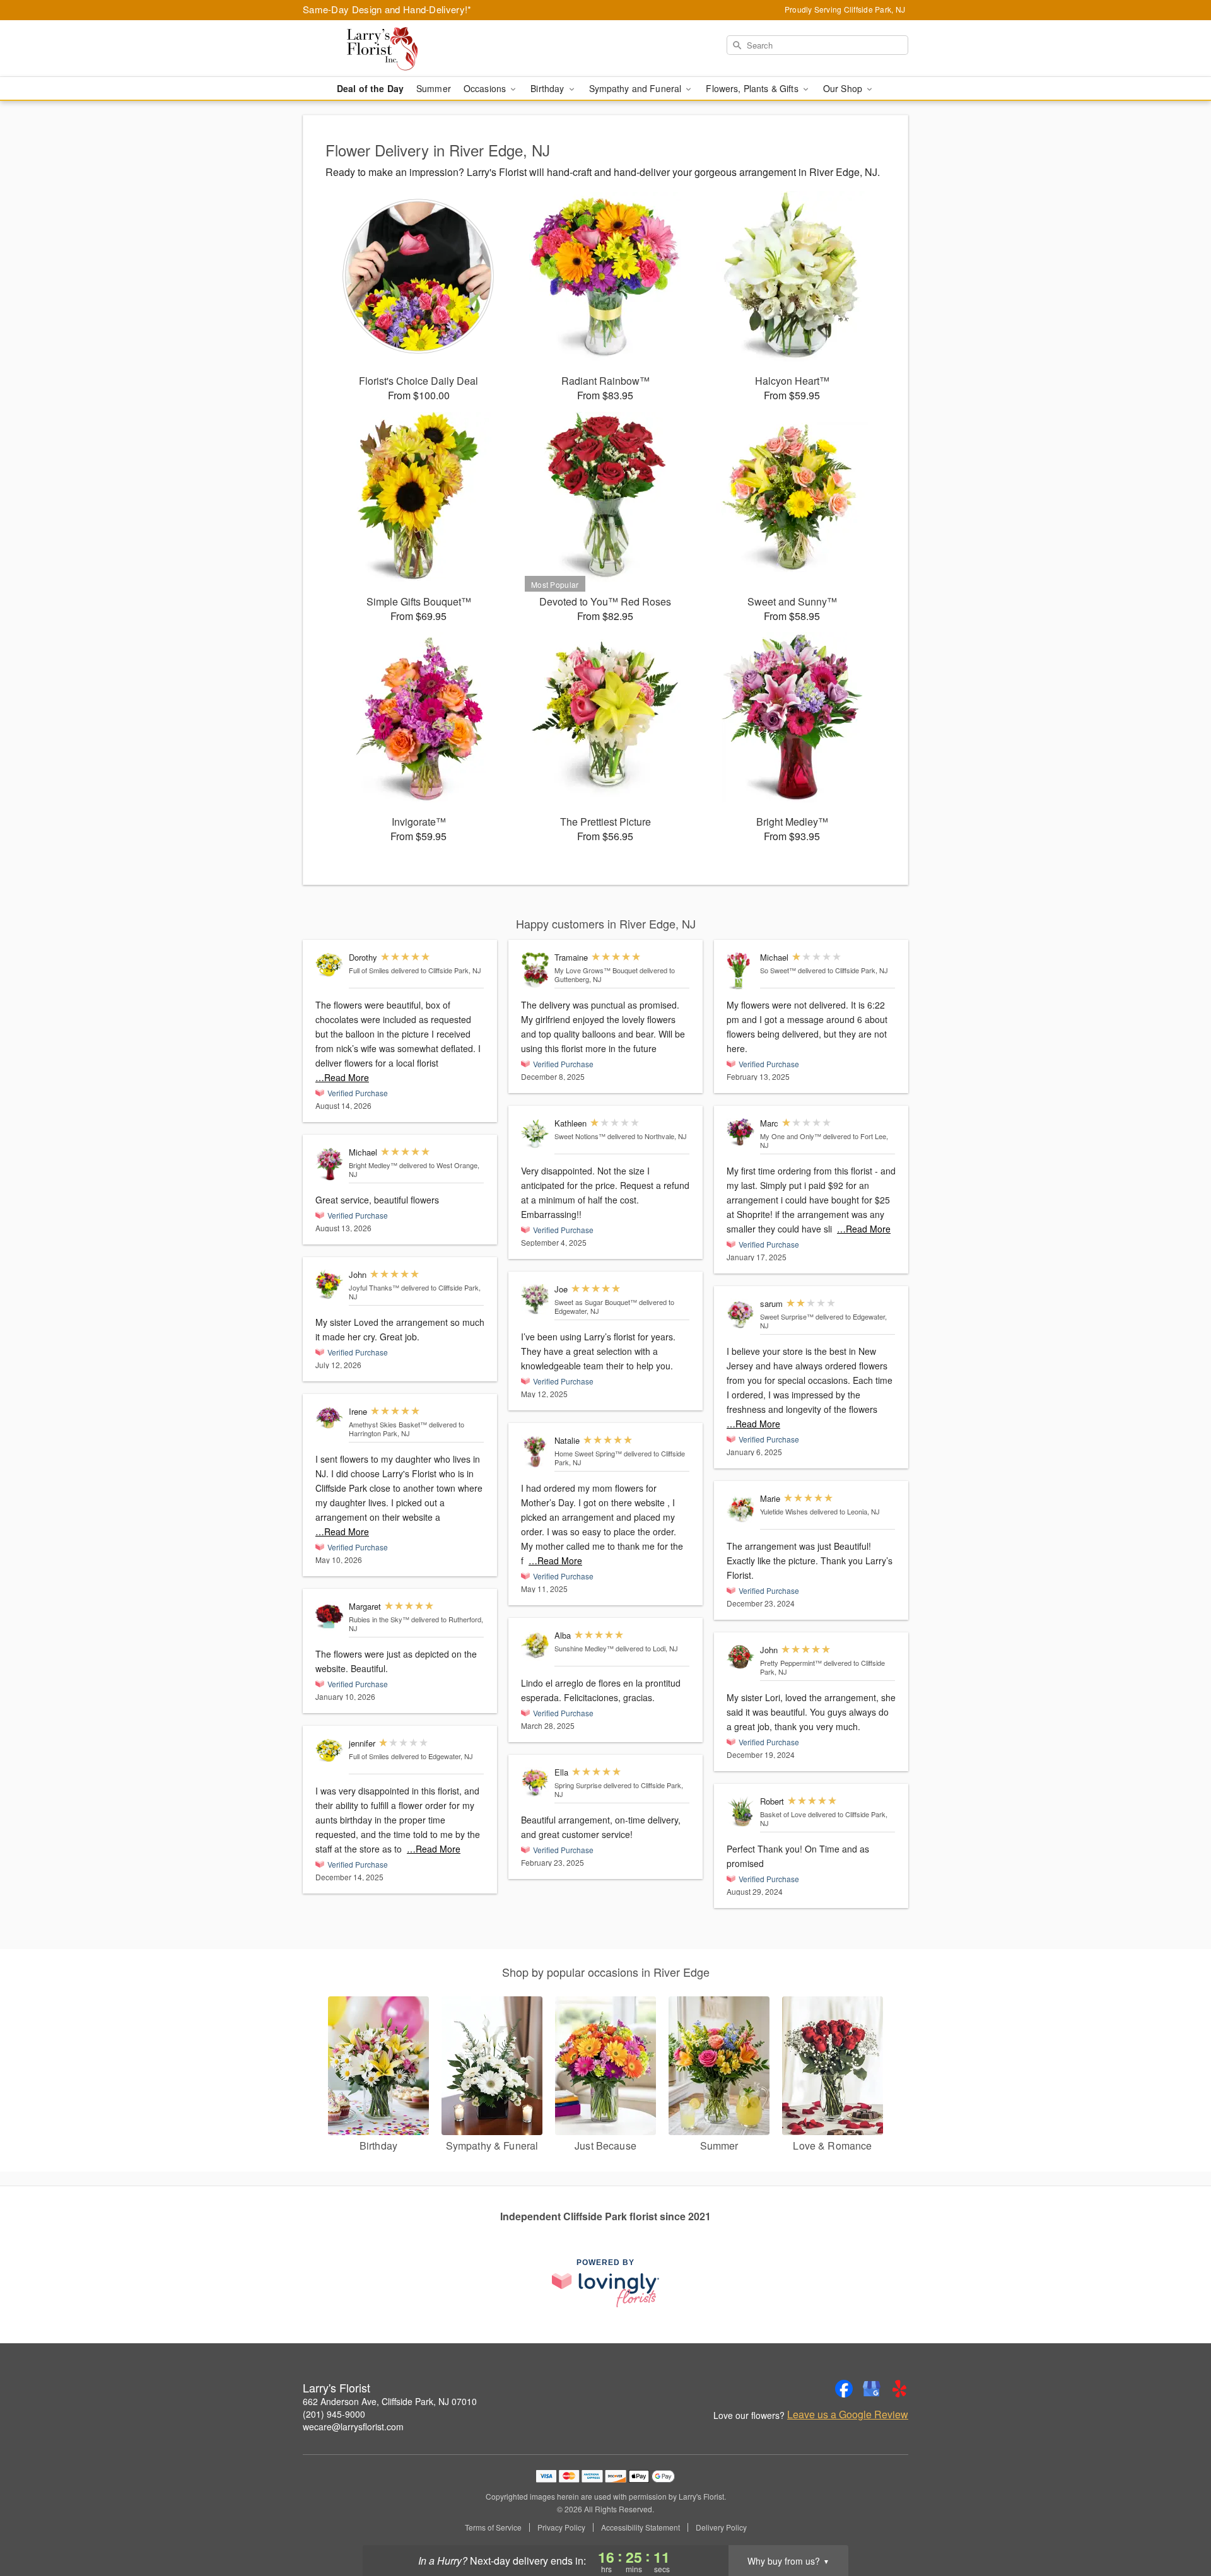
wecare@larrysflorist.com (353, 2427)
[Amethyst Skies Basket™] (329, 1419)
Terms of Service (493, 2527)
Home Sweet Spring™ (588, 1453)
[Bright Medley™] (329, 1164)
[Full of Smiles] (329, 964)
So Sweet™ (778, 970)
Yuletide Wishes (784, 1511)
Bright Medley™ (373, 1165)
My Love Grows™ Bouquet (596, 970)
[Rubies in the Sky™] (329, 1617)
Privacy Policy (561, 2527)
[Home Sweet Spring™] (535, 1452)
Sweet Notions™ (580, 1136)
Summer (434, 88)
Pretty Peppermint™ (791, 1663)
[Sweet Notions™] (535, 1134)
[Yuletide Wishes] (740, 1509)
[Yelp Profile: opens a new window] (899, 2389)
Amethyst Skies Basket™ (388, 1424)
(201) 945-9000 (334, 2414)
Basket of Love (783, 1814)
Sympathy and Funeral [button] (637, 88)
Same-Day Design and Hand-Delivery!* (387, 9)
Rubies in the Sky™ (379, 1619)
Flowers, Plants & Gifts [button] (753, 88)
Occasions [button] (486, 88)
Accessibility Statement (641, 2527)
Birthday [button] (548, 88)
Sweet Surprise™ (787, 1316)
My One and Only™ (791, 1136)
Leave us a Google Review (848, 2415)
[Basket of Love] (740, 1812)
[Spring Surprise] (535, 1783)
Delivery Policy (721, 2527)
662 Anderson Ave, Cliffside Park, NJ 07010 (390, 2401)
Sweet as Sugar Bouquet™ (596, 1302)
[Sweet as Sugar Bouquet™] (535, 1300)
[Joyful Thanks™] (329, 1285)
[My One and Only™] (740, 1133)
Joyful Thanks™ (374, 1287)
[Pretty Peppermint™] (740, 1657)
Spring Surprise (578, 1785)
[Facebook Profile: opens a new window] (844, 2389)
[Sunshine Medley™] (535, 1646)
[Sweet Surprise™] (740, 1314)
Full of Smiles (369, 970)
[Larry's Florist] (394, 49)
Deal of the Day (370, 88)
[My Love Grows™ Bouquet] (535, 970)
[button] (1178, 2522)
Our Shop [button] (844, 88)
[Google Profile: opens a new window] (872, 2389)
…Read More (342, 1077)
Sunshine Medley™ (584, 1648)
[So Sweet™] (740, 971)
